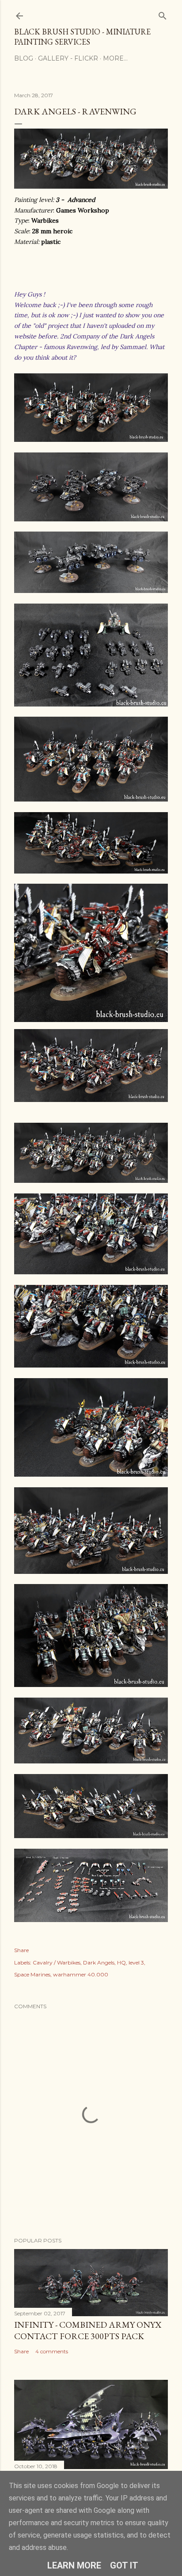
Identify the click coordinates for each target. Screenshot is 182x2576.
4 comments (52, 2351)
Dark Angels (99, 1962)
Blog (24, 58)
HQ (121, 1962)
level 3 (136, 1962)
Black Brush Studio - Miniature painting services (82, 37)
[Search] (163, 14)
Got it (124, 2565)
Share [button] (21, 1950)
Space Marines (32, 1974)
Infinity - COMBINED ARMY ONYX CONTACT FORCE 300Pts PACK (88, 2330)
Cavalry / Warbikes (57, 1962)
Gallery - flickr (68, 58)
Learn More (74, 2565)
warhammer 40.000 (81, 1974)
